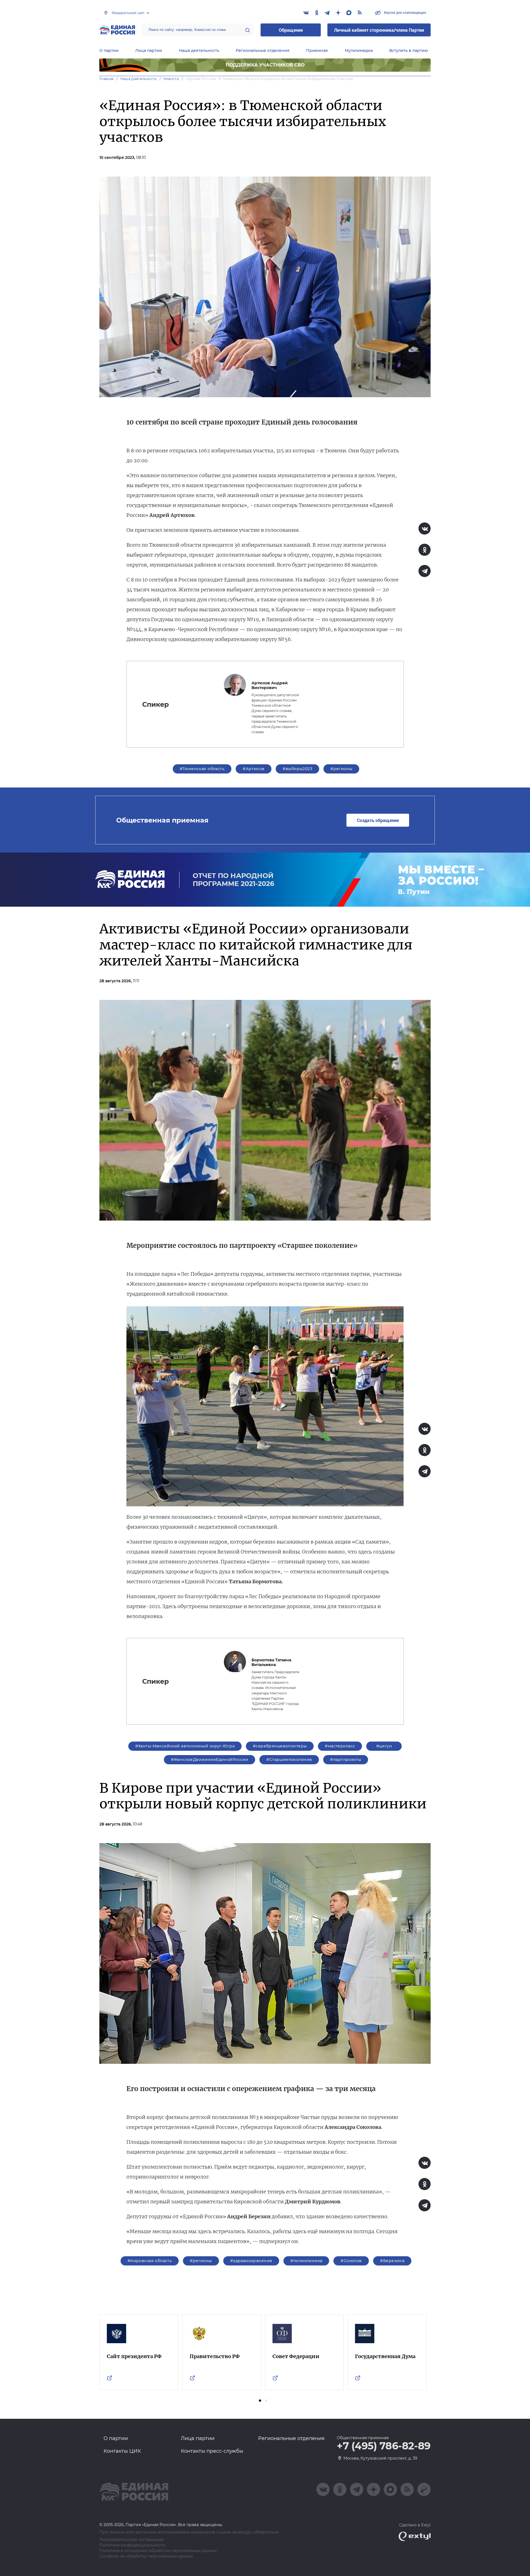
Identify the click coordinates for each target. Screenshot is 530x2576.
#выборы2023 (297, 769)
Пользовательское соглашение (132, 2540)
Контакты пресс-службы (212, 2451)
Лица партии (149, 50)
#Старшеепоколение (289, 1760)
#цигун (384, 1746)
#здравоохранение (251, 2261)
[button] (260, 2401)
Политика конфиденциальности (132, 2545)
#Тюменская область (202, 769)
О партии (109, 50)
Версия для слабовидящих (405, 12)
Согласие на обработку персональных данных (146, 2556)
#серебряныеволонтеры (280, 1746)
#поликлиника (306, 2261)
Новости (171, 79)
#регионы (341, 769)
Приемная (317, 50)
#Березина (392, 2261)
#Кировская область (150, 2261)
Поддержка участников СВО (265, 65)
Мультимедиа (359, 50)
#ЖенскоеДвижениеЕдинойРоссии (210, 1760)
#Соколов (351, 2261)
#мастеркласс (340, 1746)
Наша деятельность (199, 50)
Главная (107, 79)
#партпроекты (346, 1760)
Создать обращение (378, 820)
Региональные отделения (263, 50)
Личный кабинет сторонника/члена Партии (379, 30)
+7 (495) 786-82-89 (384, 2446)
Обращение (291, 30)
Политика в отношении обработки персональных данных (158, 2551)
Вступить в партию (409, 50)
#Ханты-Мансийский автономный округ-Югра (185, 1746)
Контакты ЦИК (122, 2451)
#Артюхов (254, 769)
